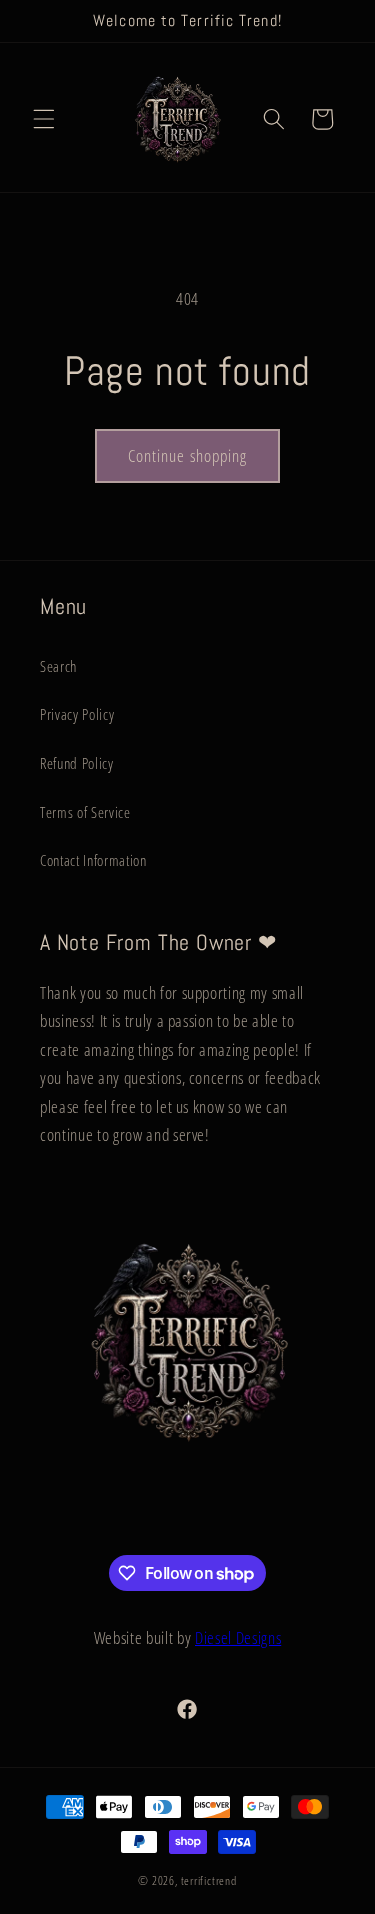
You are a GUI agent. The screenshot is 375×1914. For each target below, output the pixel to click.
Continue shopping (188, 455)
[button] (44, 119)
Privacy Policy (77, 714)
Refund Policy (77, 763)
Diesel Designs (238, 1637)
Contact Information (93, 860)
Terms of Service (85, 812)
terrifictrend (209, 1880)
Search (58, 666)
